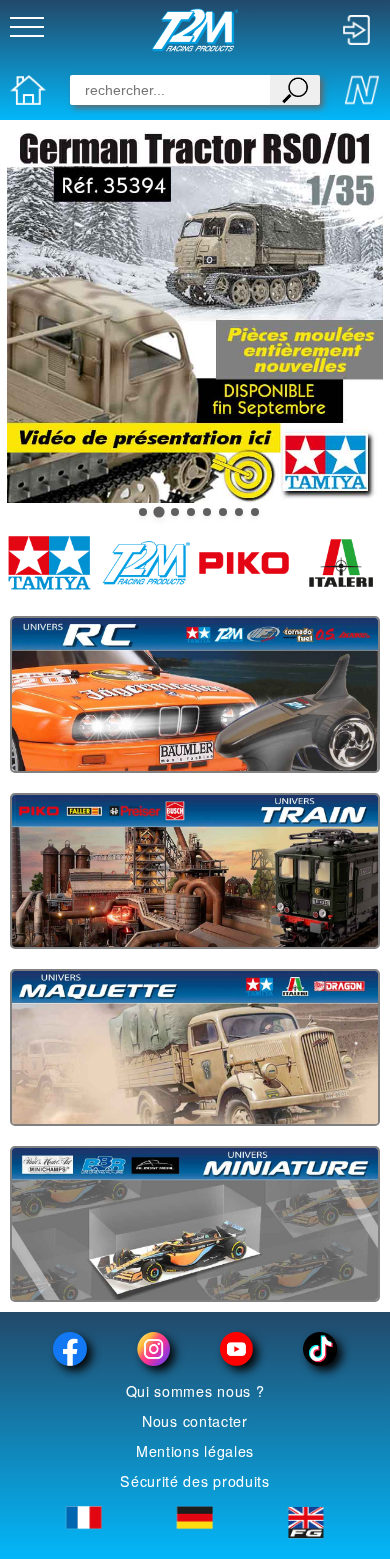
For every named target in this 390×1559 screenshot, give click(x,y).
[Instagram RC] (153, 1348)
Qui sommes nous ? (195, 1391)
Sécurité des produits (195, 1481)
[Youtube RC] (236, 1348)
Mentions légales (195, 1451)
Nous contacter (195, 1421)
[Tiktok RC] (319, 1348)
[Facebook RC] (70, 1348)
